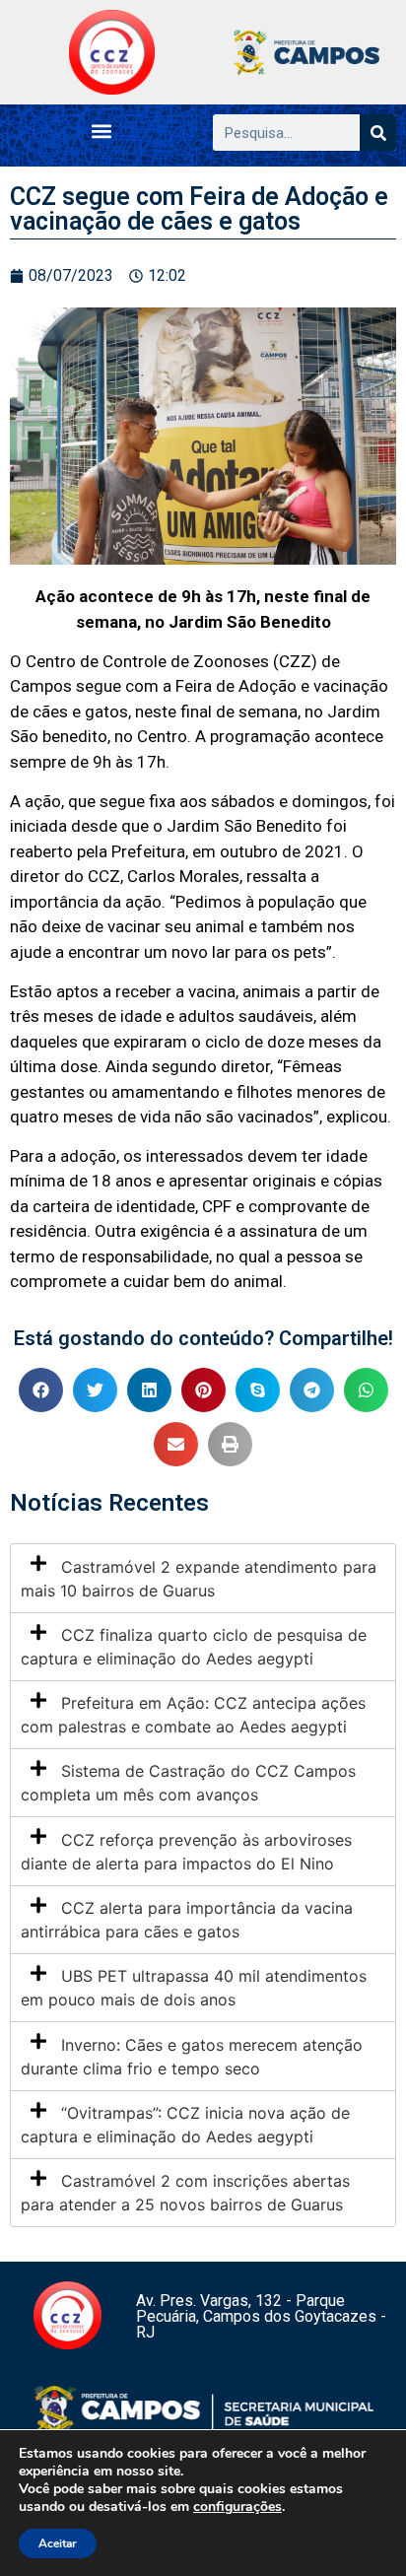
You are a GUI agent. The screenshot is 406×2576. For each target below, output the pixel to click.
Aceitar (58, 2543)
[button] (102, 131)
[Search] (378, 133)
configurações (237, 2507)
